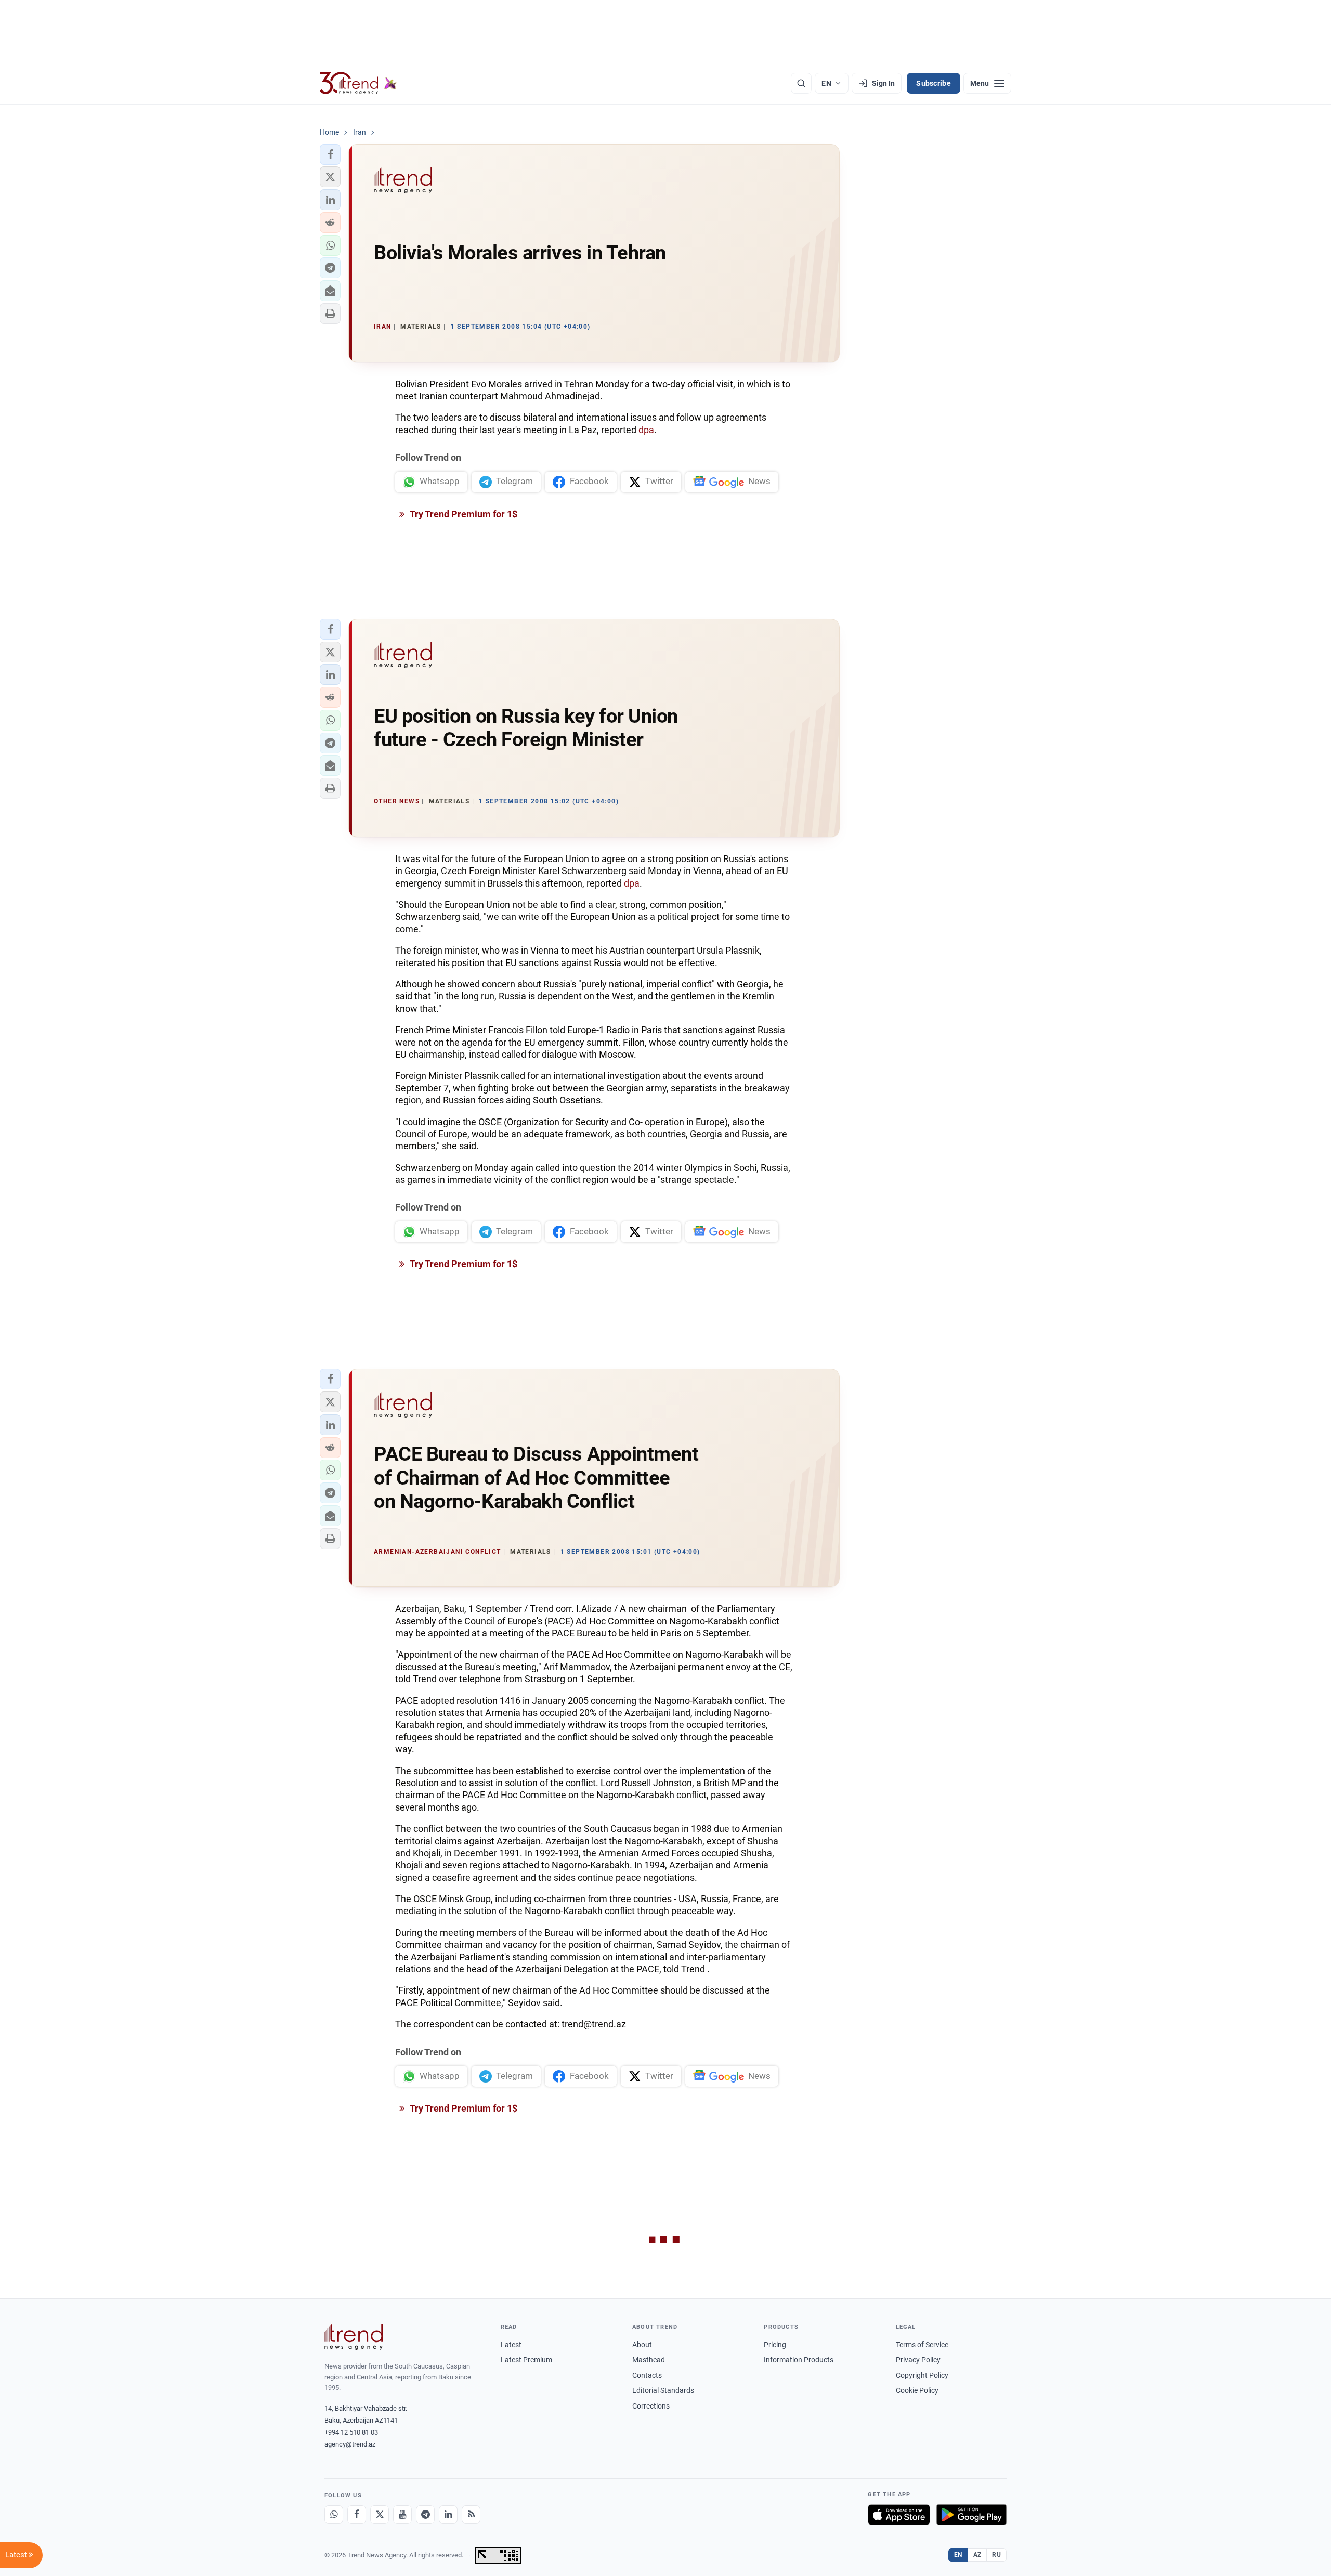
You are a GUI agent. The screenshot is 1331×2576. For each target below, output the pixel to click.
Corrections (651, 2406)
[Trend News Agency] (354, 2337)
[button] (330, 154)
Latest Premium (526, 2360)
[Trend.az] (358, 83)
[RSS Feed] (471, 2515)
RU (996, 2555)
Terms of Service (922, 2345)
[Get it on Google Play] (971, 2515)
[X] (380, 2515)
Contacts (647, 2375)
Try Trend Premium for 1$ (463, 514)
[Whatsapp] (334, 2515)
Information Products (799, 2360)
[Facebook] (357, 2515)
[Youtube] (402, 2515)
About (642, 2345)
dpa (646, 430)
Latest (511, 2345)
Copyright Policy (922, 2375)
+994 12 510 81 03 (351, 2432)
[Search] (801, 83)
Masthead (649, 2360)
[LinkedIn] (448, 2515)
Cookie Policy (917, 2390)
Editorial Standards (663, 2390)
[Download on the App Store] (899, 2515)
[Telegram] (425, 2515)
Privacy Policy (918, 2360)
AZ (977, 2555)
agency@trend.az (350, 2444)
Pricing (775, 2345)
